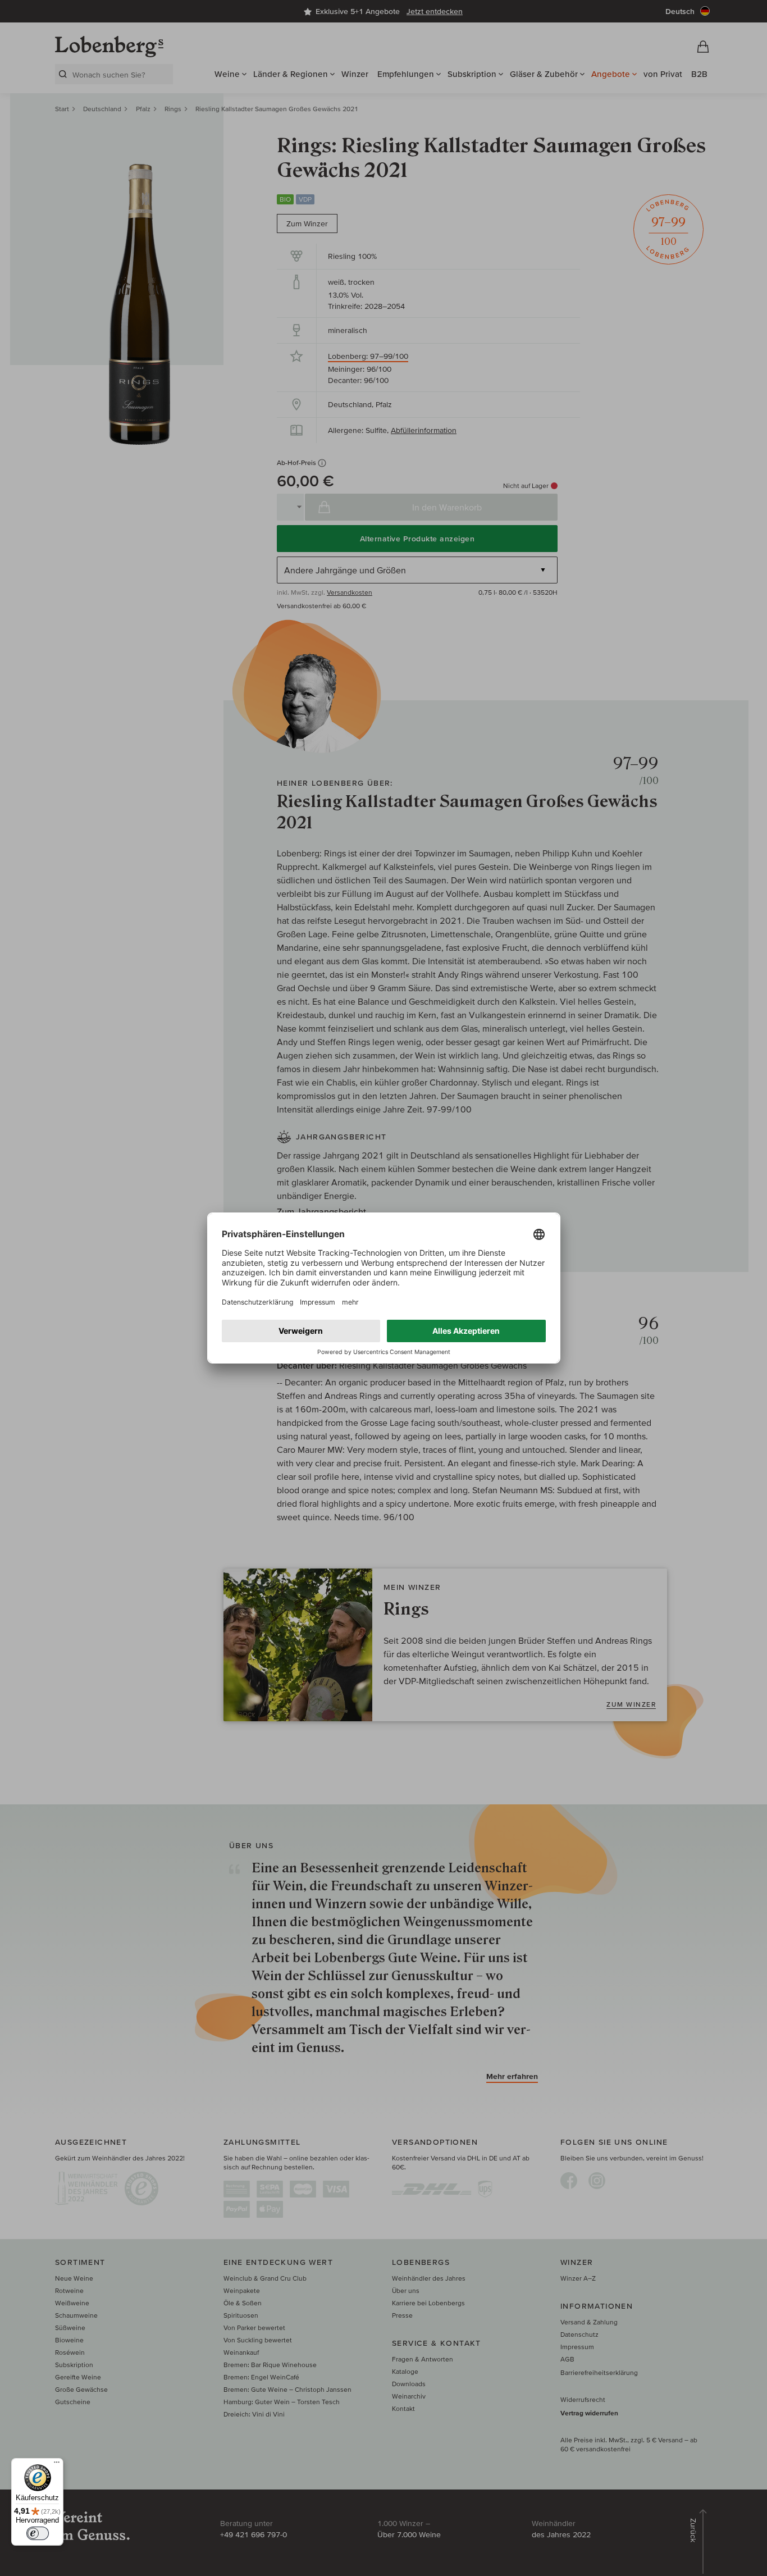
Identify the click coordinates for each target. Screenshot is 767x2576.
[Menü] (57, 2465)
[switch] (38, 2533)
